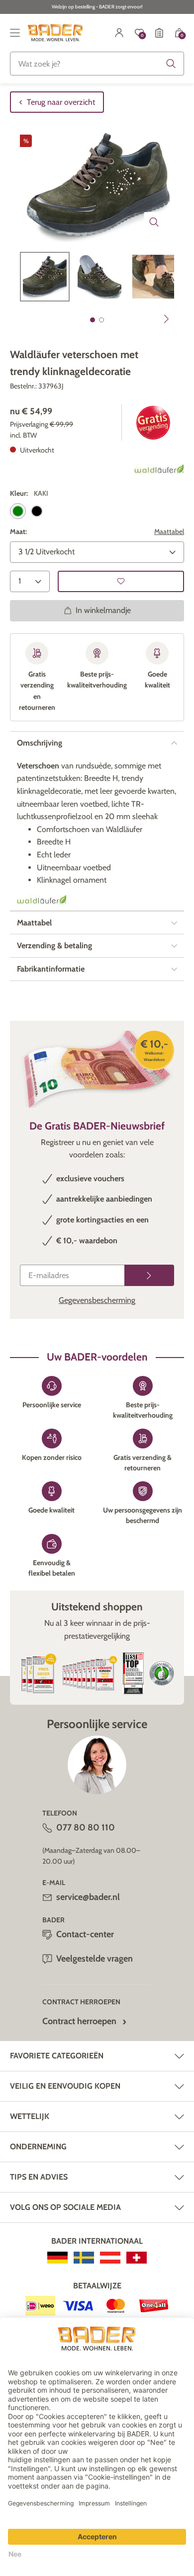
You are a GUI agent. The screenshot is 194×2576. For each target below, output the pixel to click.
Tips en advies (39, 2177)
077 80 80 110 (86, 1827)
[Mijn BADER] (119, 33)
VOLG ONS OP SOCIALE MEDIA (65, 2207)
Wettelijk (30, 2116)
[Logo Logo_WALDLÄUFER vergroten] (159, 469)
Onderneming (38, 2147)
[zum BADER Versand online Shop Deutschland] (57, 2258)
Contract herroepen (79, 2021)
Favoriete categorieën (57, 2056)
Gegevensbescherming (97, 1300)
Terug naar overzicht (61, 102)
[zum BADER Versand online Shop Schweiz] (137, 2258)
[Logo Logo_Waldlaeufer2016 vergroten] (42, 900)
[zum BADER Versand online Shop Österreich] (110, 2258)
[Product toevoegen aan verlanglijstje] (121, 581)
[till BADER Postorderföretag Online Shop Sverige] (84, 2258)
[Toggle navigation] (15, 33)
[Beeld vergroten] (154, 222)
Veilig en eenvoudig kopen (65, 2086)
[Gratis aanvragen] (149, 1275)
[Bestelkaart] (159, 33)
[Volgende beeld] (167, 319)
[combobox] (97, 64)
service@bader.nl (88, 1897)
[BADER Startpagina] (55, 33)
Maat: (18, 531)
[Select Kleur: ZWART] (37, 511)
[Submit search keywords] (171, 64)
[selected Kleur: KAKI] (18, 511)
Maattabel (169, 531)
